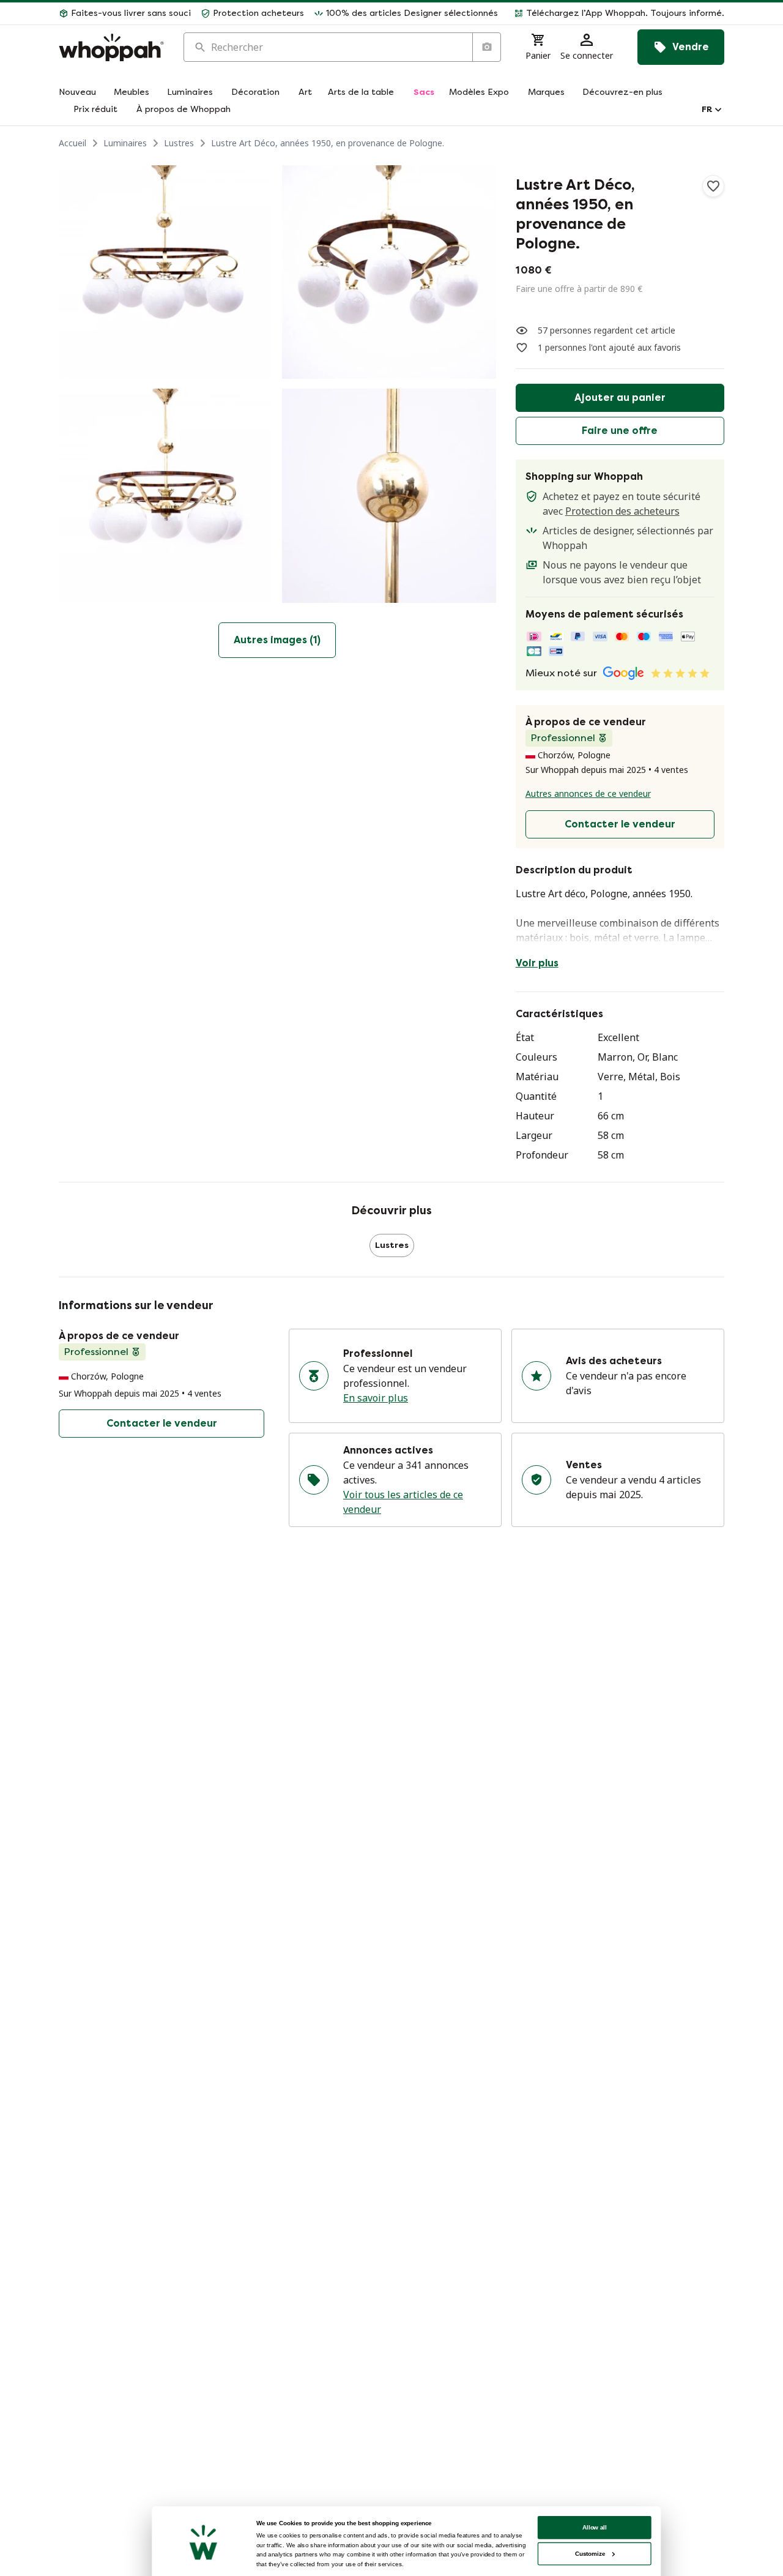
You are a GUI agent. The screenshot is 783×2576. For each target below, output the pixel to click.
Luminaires (125, 143)
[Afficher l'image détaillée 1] (165, 272)
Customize (590, 2554)
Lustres (179, 143)
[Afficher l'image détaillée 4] (389, 495)
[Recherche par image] (486, 47)
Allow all (595, 2527)
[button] (616, 13)
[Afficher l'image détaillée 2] (389, 272)
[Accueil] (111, 47)
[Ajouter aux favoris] (713, 186)
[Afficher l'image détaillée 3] (165, 495)
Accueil (72, 143)
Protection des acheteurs (622, 511)
